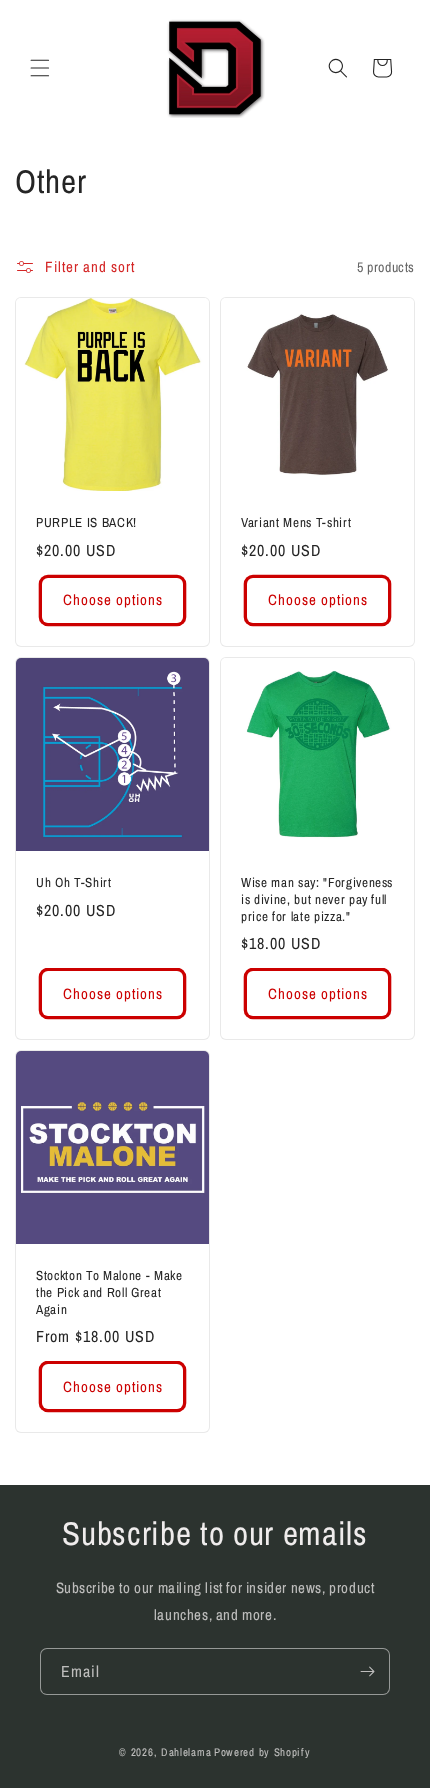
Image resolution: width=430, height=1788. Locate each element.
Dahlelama (186, 1752)
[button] (40, 68)
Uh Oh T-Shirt (74, 882)
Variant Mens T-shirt (296, 522)
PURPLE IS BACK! (86, 522)
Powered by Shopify (262, 1752)
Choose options (113, 599)
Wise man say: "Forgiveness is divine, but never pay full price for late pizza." (317, 899)
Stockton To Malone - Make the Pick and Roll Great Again (109, 1292)
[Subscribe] (367, 1671)
